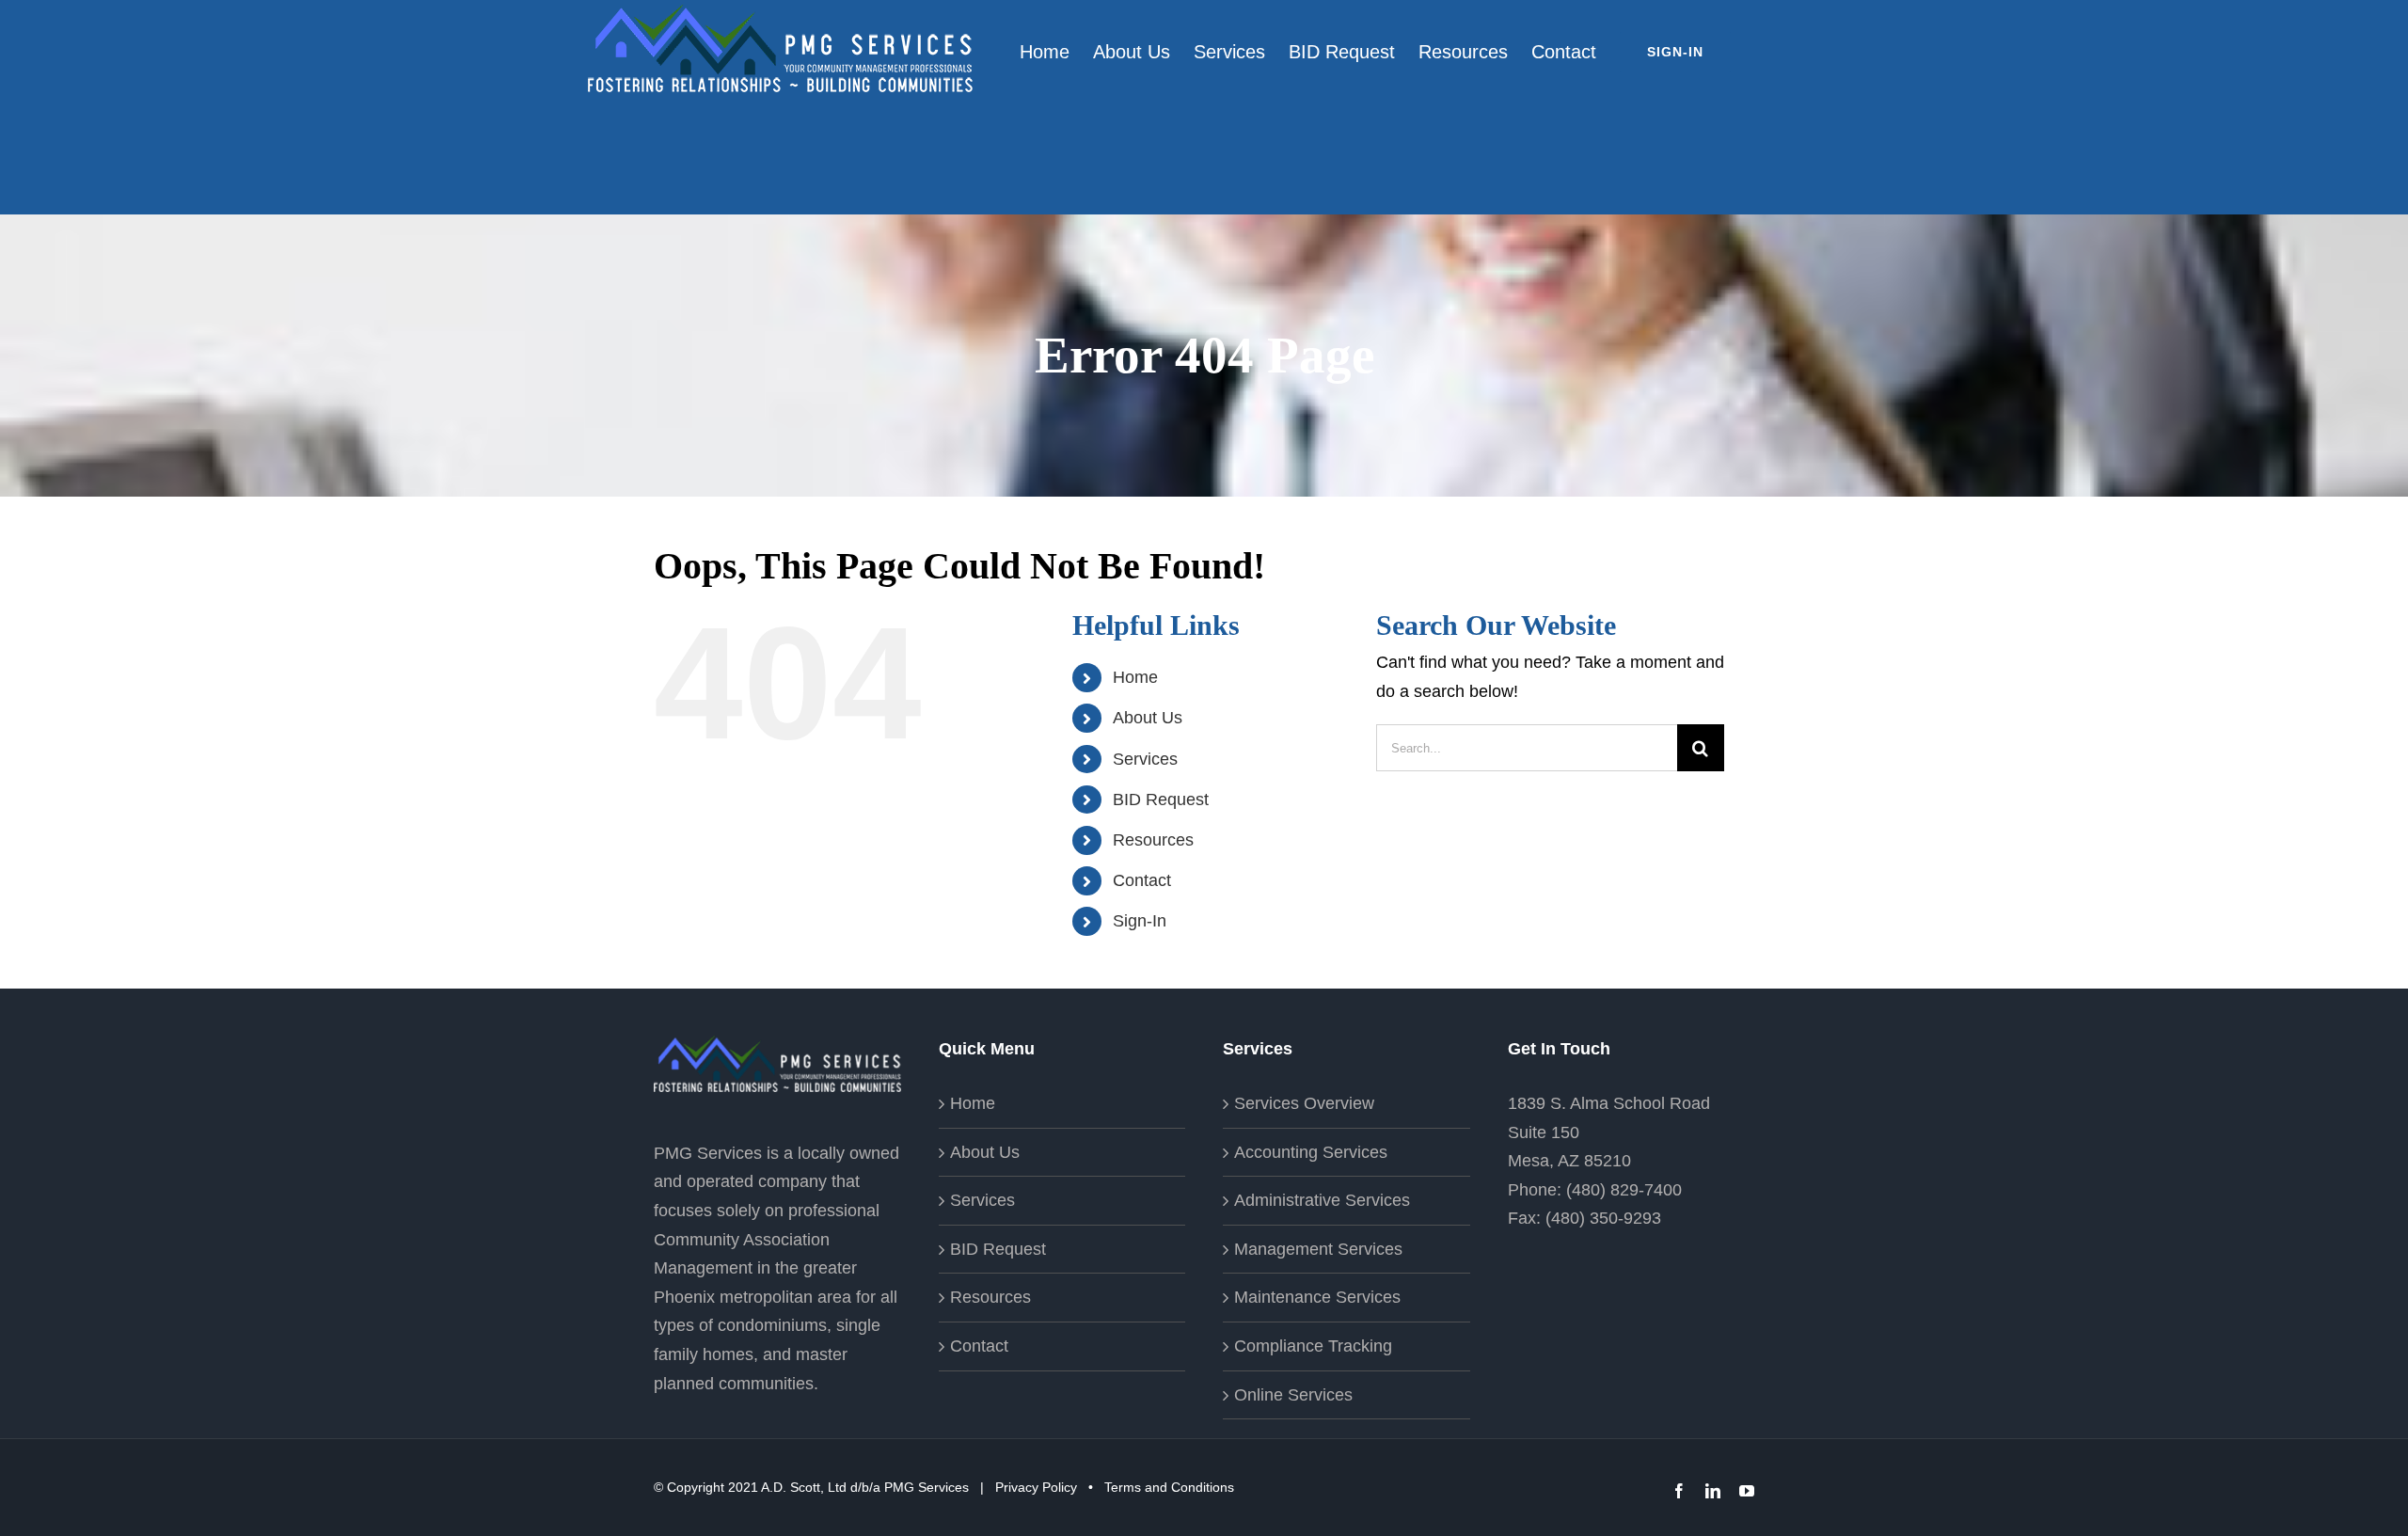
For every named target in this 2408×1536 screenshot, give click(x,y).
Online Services (1293, 1395)
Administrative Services (1322, 1200)
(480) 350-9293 (1603, 1218)
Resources (1153, 840)
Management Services (1318, 1249)
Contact (1142, 880)
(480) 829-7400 (1624, 1190)
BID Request (1161, 800)
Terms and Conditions (1169, 1487)
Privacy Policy (1036, 1487)
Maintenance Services (1317, 1297)
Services (1145, 759)
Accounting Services (1311, 1152)
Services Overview (1304, 1103)
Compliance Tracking (1313, 1346)
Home (1135, 677)
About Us (1148, 718)
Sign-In (1140, 921)
